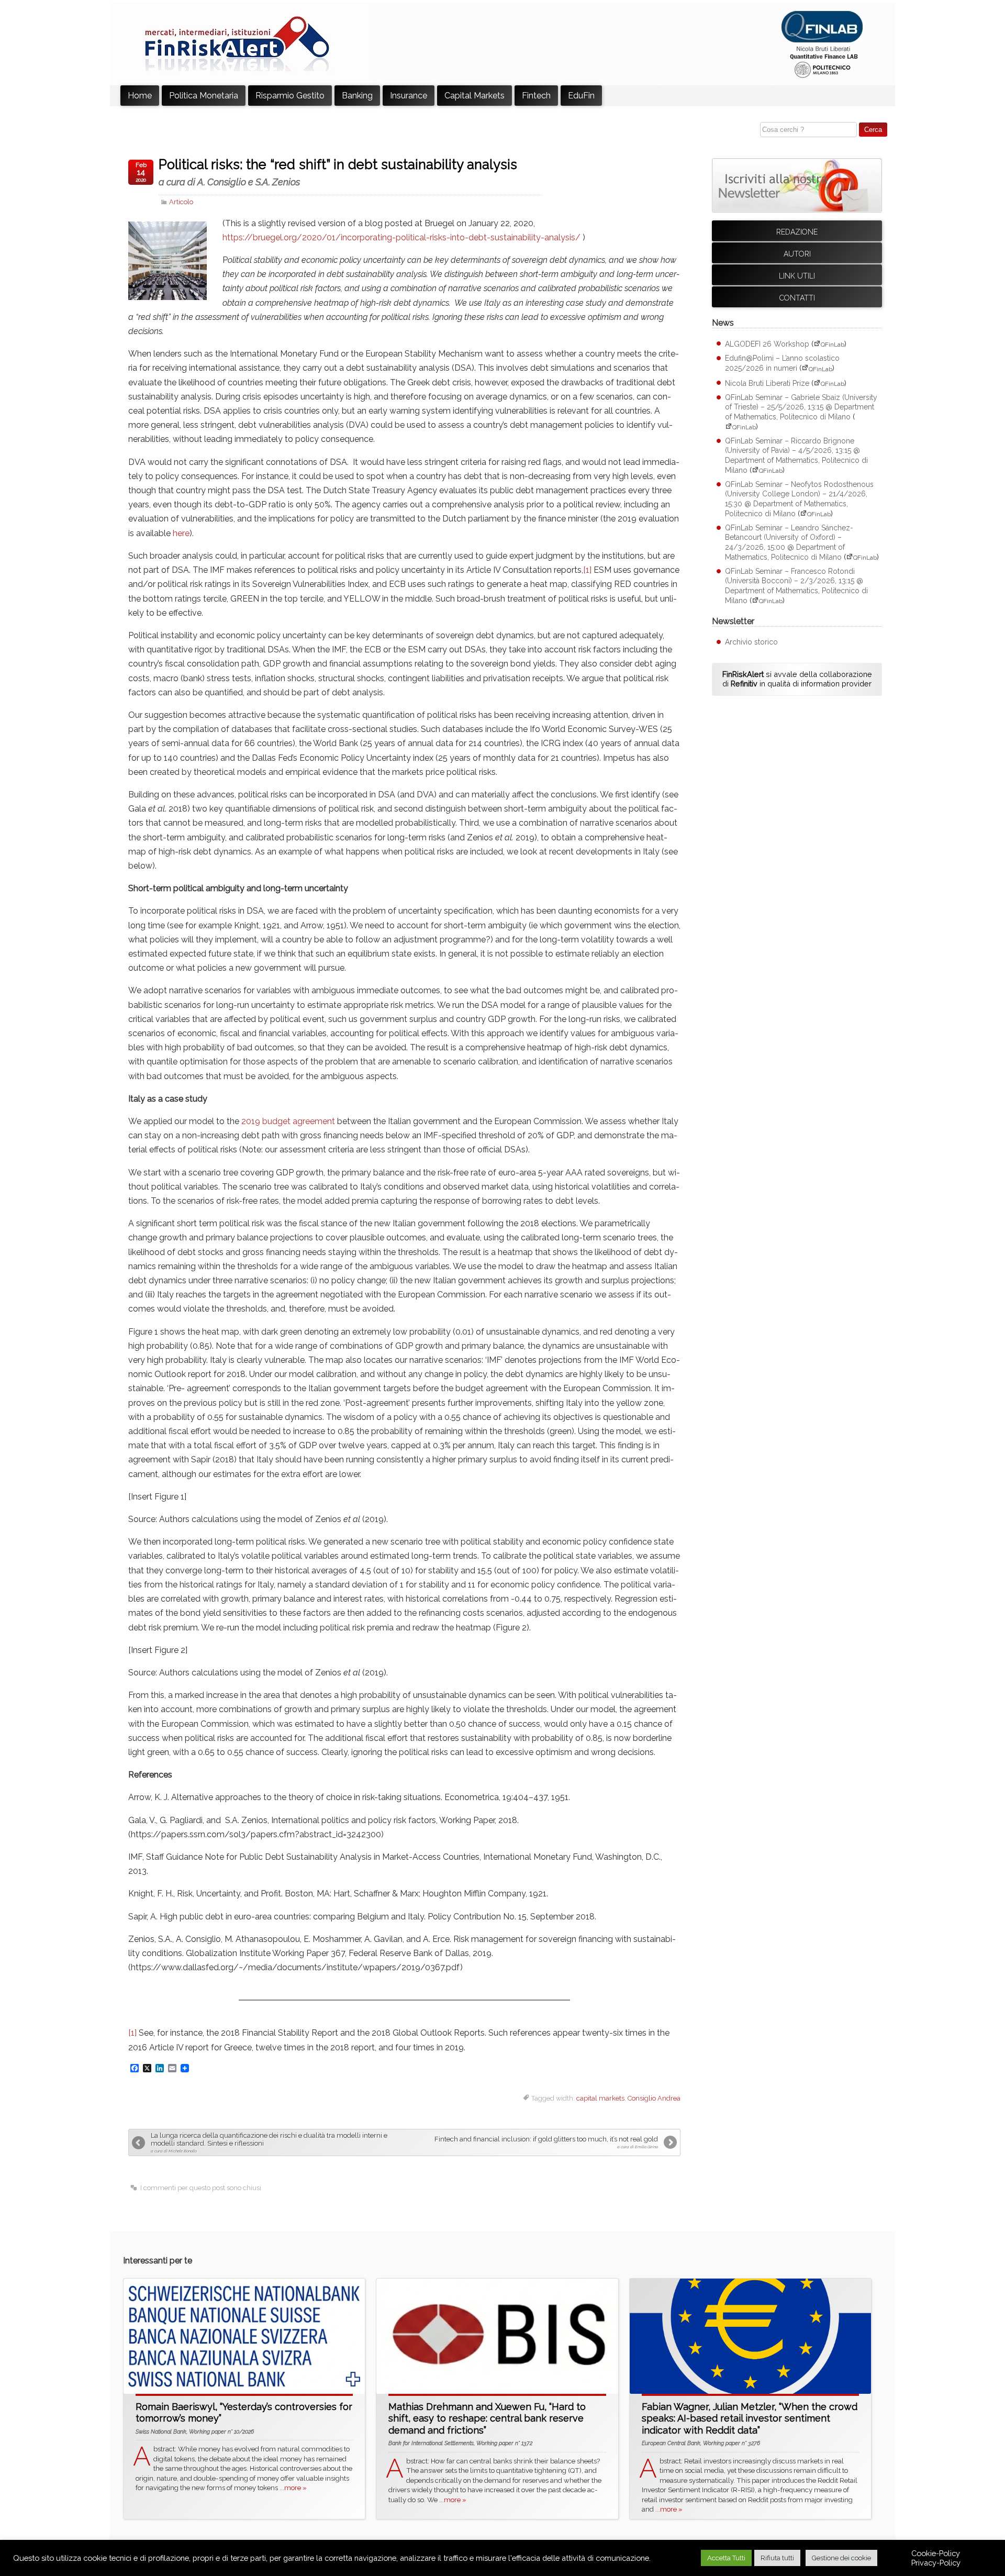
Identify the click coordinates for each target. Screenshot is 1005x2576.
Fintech (536, 96)
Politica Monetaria (204, 96)
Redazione (797, 232)
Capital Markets (474, 96)
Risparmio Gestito (290, 96)
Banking (357, 96)
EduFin (581, 96)
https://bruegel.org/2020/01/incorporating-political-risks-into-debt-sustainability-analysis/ (401, 237)
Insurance (409, 96)
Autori (797, 254)
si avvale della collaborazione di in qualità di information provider (797, 679)
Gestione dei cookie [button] (841, 2558)
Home (140, 96)
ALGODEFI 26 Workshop (767, 344)
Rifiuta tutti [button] (777, 2558)
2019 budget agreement (288, 1121)
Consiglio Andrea (654, 2098)
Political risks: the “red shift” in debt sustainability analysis (338, 172)
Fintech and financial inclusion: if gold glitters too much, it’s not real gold (546, 2142)
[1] (587, 570)
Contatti (797, 298)
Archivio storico (751, 642)
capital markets (600, 2098)
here (181, 533)
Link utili (797, 276)
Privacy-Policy (936, 2563)
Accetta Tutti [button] (726, 2558)
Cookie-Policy (936, 2553)
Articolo (181, 202)
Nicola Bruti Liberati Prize (767, 383)
